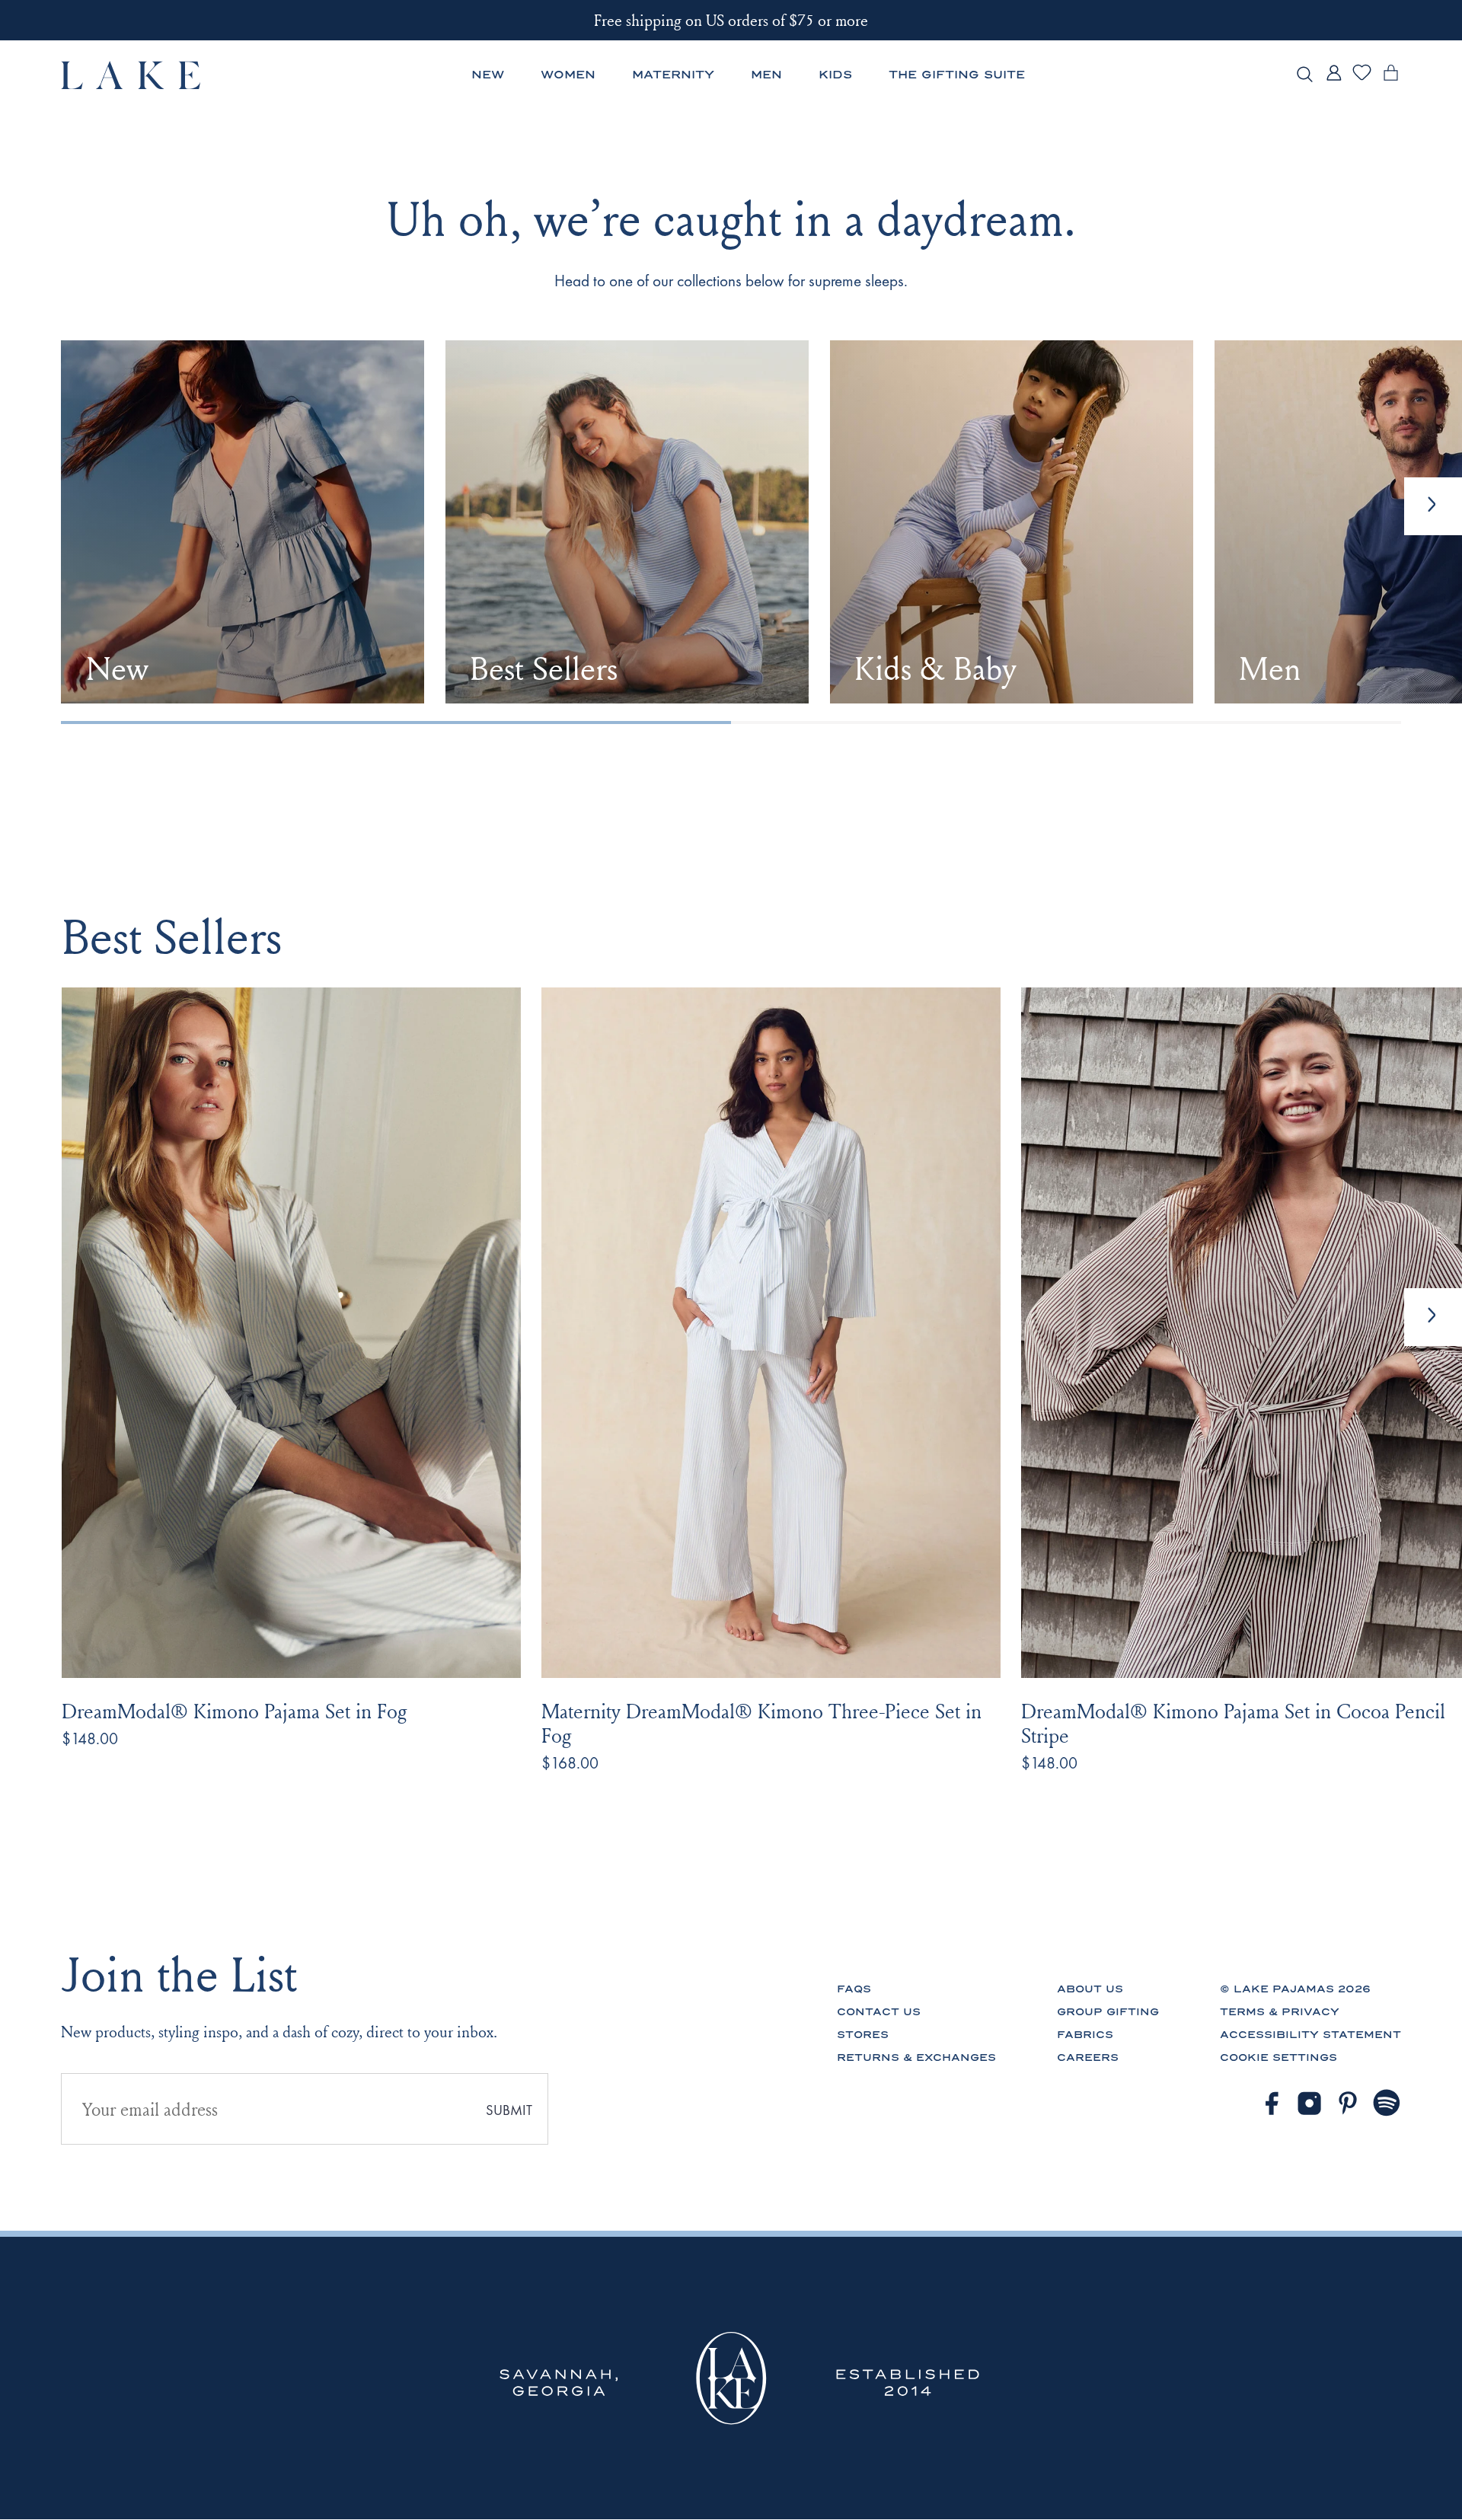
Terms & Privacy (1280, 2012)
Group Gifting (1108, 2012)
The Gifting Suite (957, 75)
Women (568, 75)
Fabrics (1085, 2035)
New (488, 75)
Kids (835, 75)
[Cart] (1391, 80)
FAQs (854, 1989)
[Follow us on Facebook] (1271, 2103)
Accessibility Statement (1310, 2035)
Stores (863, 2035)
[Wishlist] (1362, 78)
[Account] (1334, 80)
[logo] (131, 75)
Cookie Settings (1278, 2057)
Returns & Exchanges (916, 2057)
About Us (1090, 1989)
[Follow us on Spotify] (1387, 2103)
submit (509, 2110)
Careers (1088, 2057)
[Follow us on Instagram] (1309, 2103)
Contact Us (879, 2012)
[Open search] (1305, 75)
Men (766, 75)
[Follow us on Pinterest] (1348, 2103)
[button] (1433, 1317)
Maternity (673, 75)
